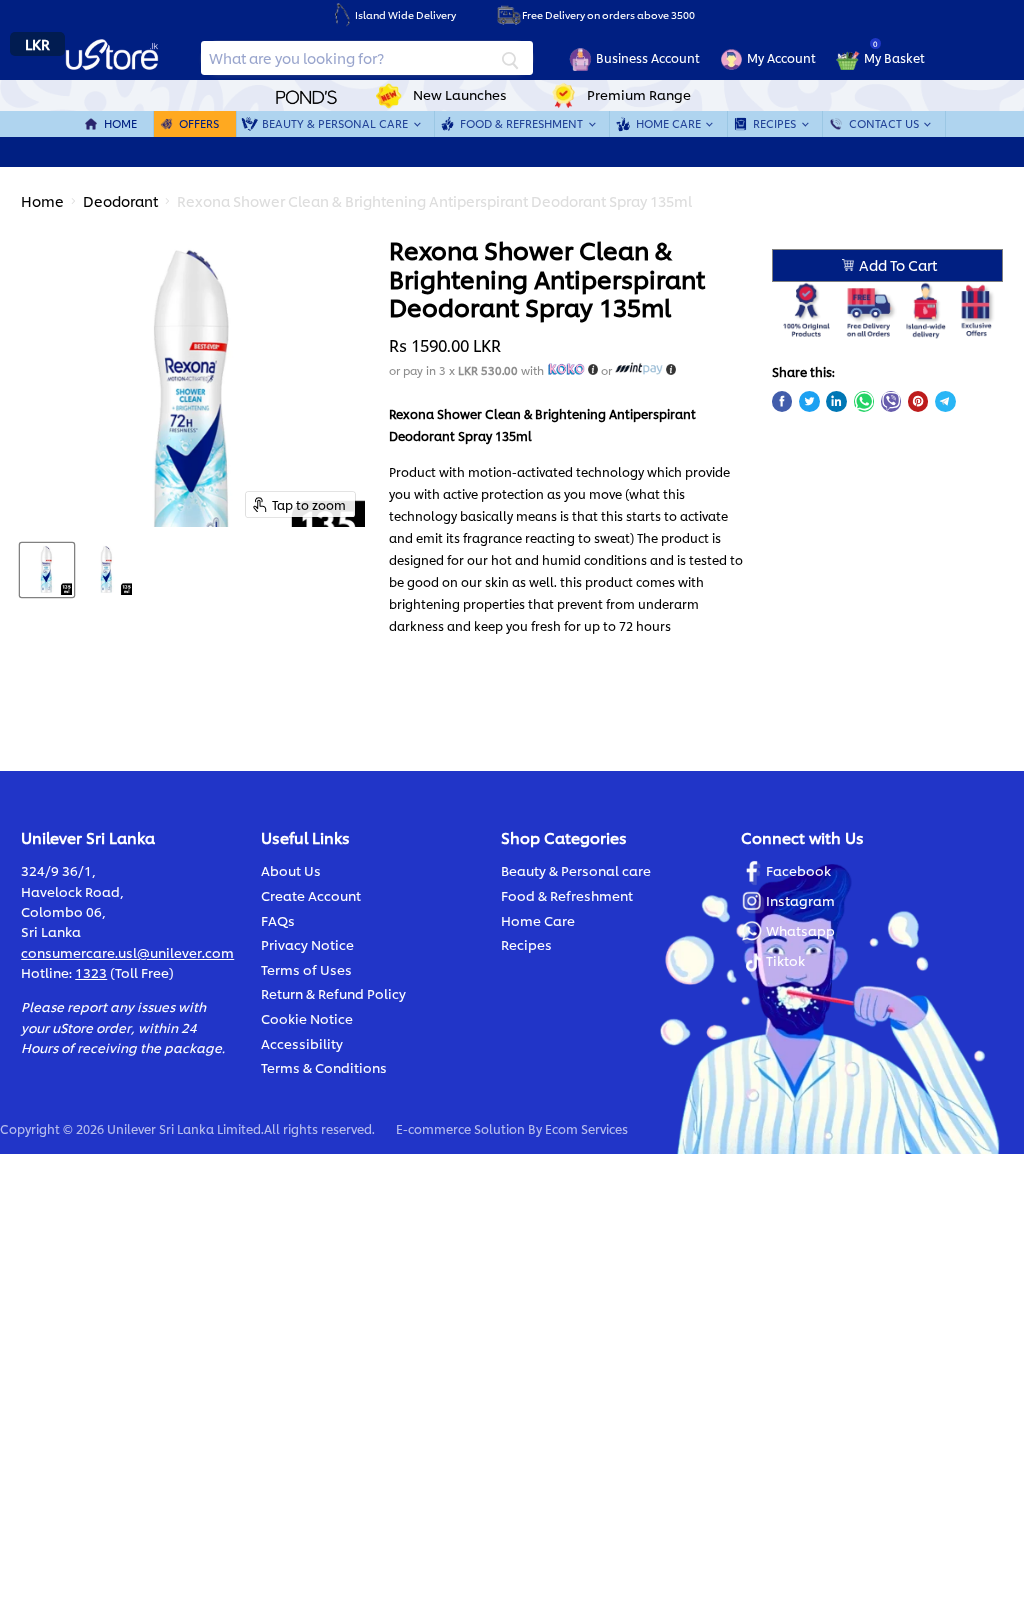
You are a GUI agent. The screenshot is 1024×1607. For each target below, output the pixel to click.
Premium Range (639, 94)
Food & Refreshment (523, 123)
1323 (91, 972)
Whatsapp (800, 930)
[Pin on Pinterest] (918, 401)
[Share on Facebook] (782, 401)
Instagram (800, 900)
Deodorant (120, 200)
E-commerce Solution (460, 1128)
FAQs (278, 920)
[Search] (510, 58)
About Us (291, 870)
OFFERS (199, 123)
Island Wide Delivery (405, 15)
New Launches (460, 94)
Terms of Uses (306, 969)
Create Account (311, 895)
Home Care (670, 123)
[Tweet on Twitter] (809, 401)
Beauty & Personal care (576, 870)
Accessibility (302, 1043)
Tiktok (785, 960)
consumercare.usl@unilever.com (127, 952)
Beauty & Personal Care (336, 123)
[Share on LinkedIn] (836, 401)
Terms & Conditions (324, 1067)
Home (120, 123)
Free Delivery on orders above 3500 (608, 15)
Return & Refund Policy (333, 993)
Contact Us (885, 123)
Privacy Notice (307, 944)
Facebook (798, 870)
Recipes (776, 123)
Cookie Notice (307, 1018)
